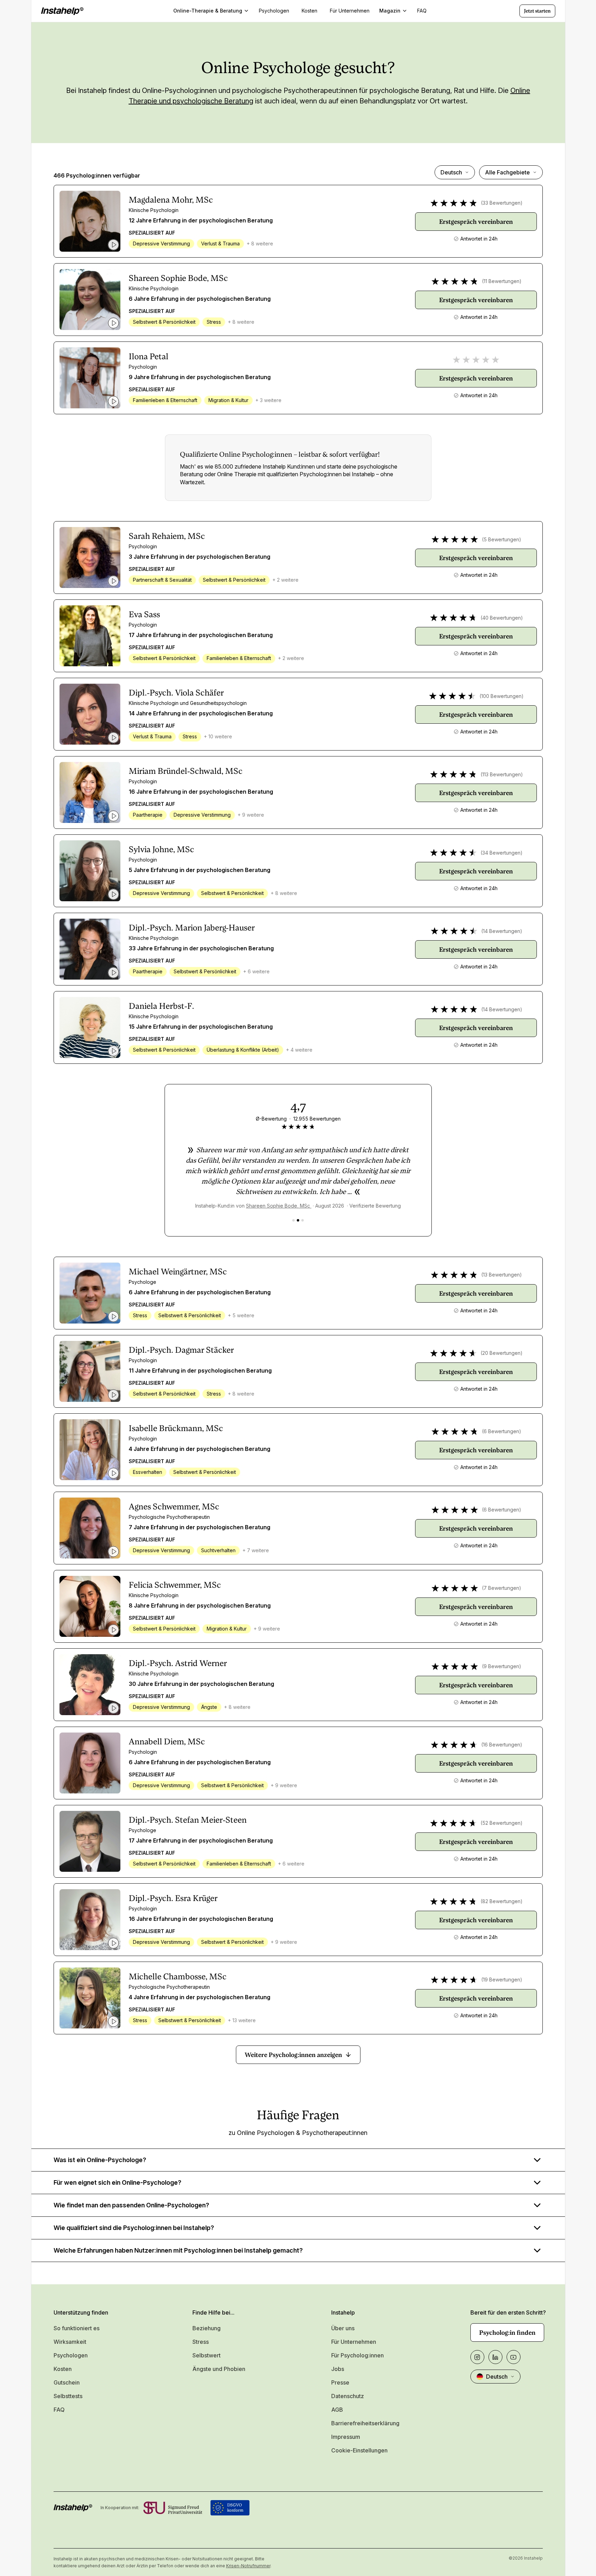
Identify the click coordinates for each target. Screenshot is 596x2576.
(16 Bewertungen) (502, 1745)
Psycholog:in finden (507, 2332)
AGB (337, 2410)
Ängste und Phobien (219, 2369)
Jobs (338, 2369)
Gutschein (67, 2382)
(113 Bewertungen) (502, 774)
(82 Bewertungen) (502, 1901)
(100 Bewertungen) (502, 696)
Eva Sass (144, 614)
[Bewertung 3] (303, 1220)
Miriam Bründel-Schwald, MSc (186, 771)
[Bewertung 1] (293, 1220)
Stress (201, 2342)
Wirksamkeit (70, 2342)
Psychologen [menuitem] (274, 11)
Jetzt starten (537, 11)
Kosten (63, 2369)
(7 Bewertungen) (502, 1588)
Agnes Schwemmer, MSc (174, 1507)
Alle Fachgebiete (507, 172)
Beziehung (206, 2328)
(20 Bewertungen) (502, 1353)
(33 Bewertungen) (502, 203)
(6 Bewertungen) (502, 1431)
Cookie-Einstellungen (359, 2450)
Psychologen (71, 2355)
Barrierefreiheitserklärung (365, 2423)
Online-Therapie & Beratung (208, 11)
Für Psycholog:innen (357, 2355)
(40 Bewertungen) (502, 618)
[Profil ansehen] (90, 221)
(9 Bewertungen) (502, 1666)
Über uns (343, 2328)
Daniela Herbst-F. (161, 1006)
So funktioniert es (77, 2328)
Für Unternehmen (354, 2342)
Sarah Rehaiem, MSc (167, 536)
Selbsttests (68, 2396)
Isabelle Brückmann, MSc (176, 1428)
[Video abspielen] (113, 245)
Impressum (346, 2437)
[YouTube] (514, 2357)
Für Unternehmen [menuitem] (350, 11)
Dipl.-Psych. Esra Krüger (173, 1898)
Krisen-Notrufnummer (248, 2566)
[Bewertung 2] (298, 1220)
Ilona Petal (149, 356)
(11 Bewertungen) (502, 281)
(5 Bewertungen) (502, 539)
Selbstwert (206, 2355)
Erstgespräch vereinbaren (476, 222)
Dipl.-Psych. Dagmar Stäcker (181, 1350)
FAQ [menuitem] (422, 11)
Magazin (390, 11)
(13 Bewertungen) (502, 1275)
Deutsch (451, 172)
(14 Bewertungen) (502, 931)
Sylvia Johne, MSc (161, 849)
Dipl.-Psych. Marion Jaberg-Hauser (192, 928)
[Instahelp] (62, 11)
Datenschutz (348, 2396)
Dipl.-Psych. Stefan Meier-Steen (188, 1820)
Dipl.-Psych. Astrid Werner (178, 1663)
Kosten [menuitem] (309, 11)
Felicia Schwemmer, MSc (175, 1585)
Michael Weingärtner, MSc (178, 1272)
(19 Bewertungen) (502, 1980)
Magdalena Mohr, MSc (171, 200)
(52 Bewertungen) (502, 1823)
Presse (340, 2382)
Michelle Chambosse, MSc (178, 1977)
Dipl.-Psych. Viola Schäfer (176, 693)
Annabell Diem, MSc (167, 1742)
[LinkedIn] (495, 2357)
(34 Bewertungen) (502, 853)
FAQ (59, 2410)
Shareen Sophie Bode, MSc (178, 278)
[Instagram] (477, 2357)
